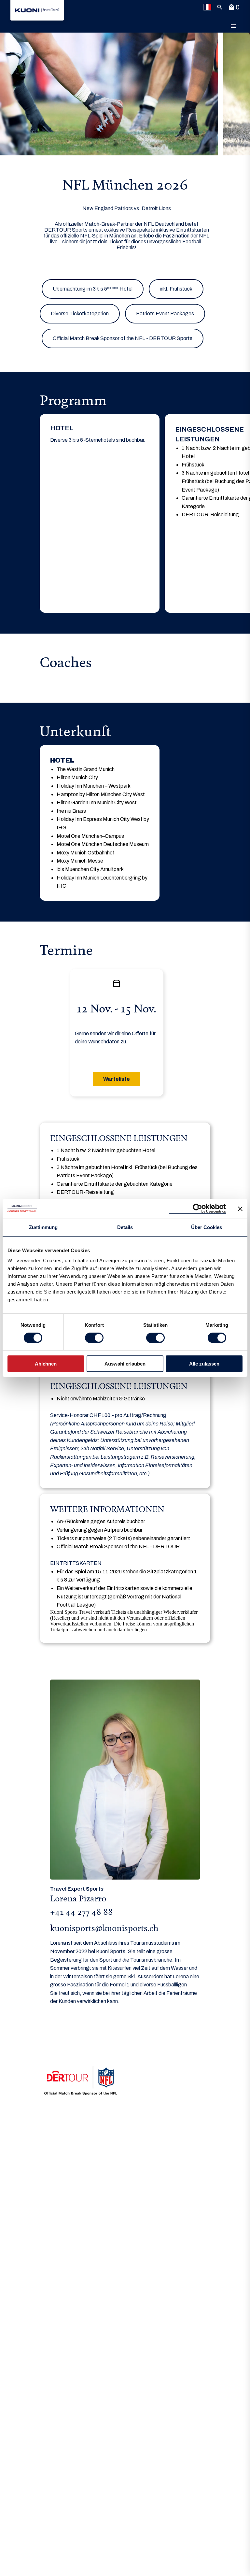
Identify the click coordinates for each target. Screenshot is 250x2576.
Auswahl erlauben (125, 1364)
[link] (37, 10)
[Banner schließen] (240, 1209)
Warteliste (117, 1079)
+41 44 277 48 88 (82, 1912)
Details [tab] (125, 1227)
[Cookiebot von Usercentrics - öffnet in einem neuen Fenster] (197, 1209)
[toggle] (233, 26)
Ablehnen (46, 1364)
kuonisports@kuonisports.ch (104, 1928)
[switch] (94, 1338)
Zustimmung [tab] (43, 1227)
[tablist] (125, 513)
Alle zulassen (204, 1364)
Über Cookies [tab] (207, 1227)
